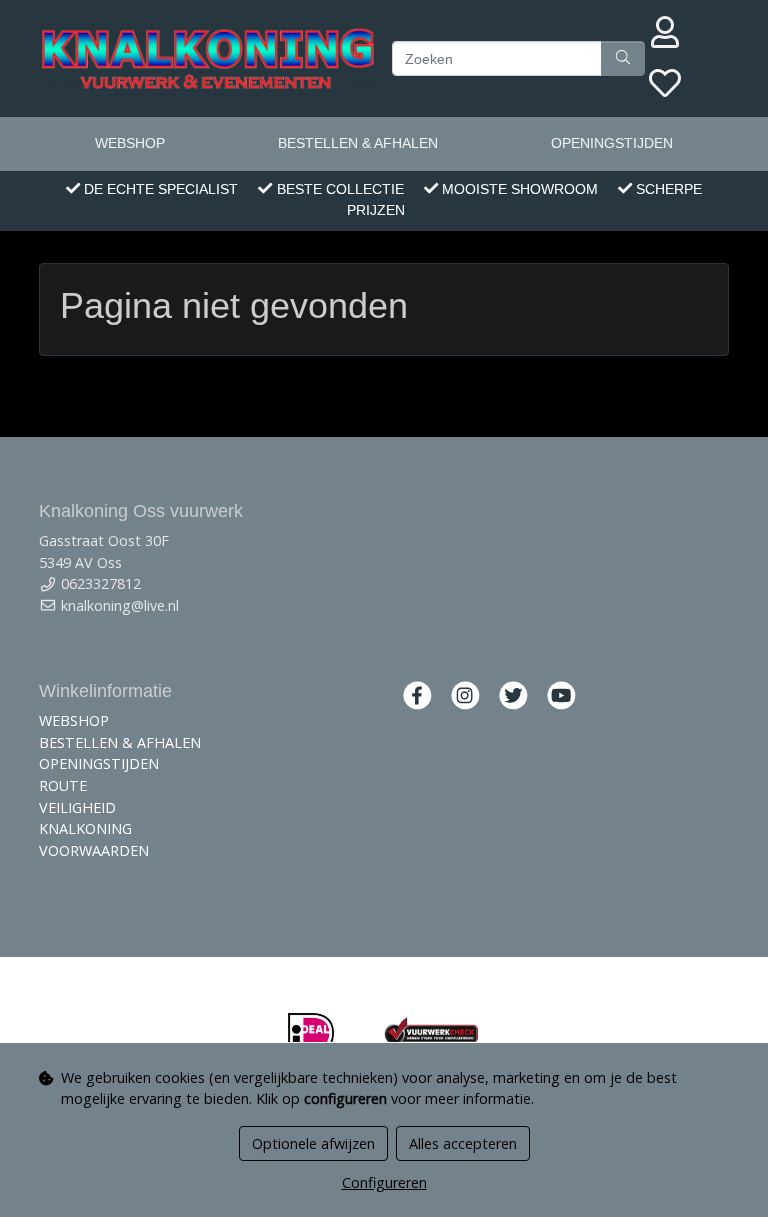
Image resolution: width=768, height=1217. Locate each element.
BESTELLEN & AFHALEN (358, 143)
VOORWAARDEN (94, 850)
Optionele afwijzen (313, 1143)
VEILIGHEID (77, 807)
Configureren (384, 1182)
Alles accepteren (463, 1143)
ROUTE (63, 785)
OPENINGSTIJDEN (612, 143)
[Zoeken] (623, 59)
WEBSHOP (130, 143)
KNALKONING (85, 828)
